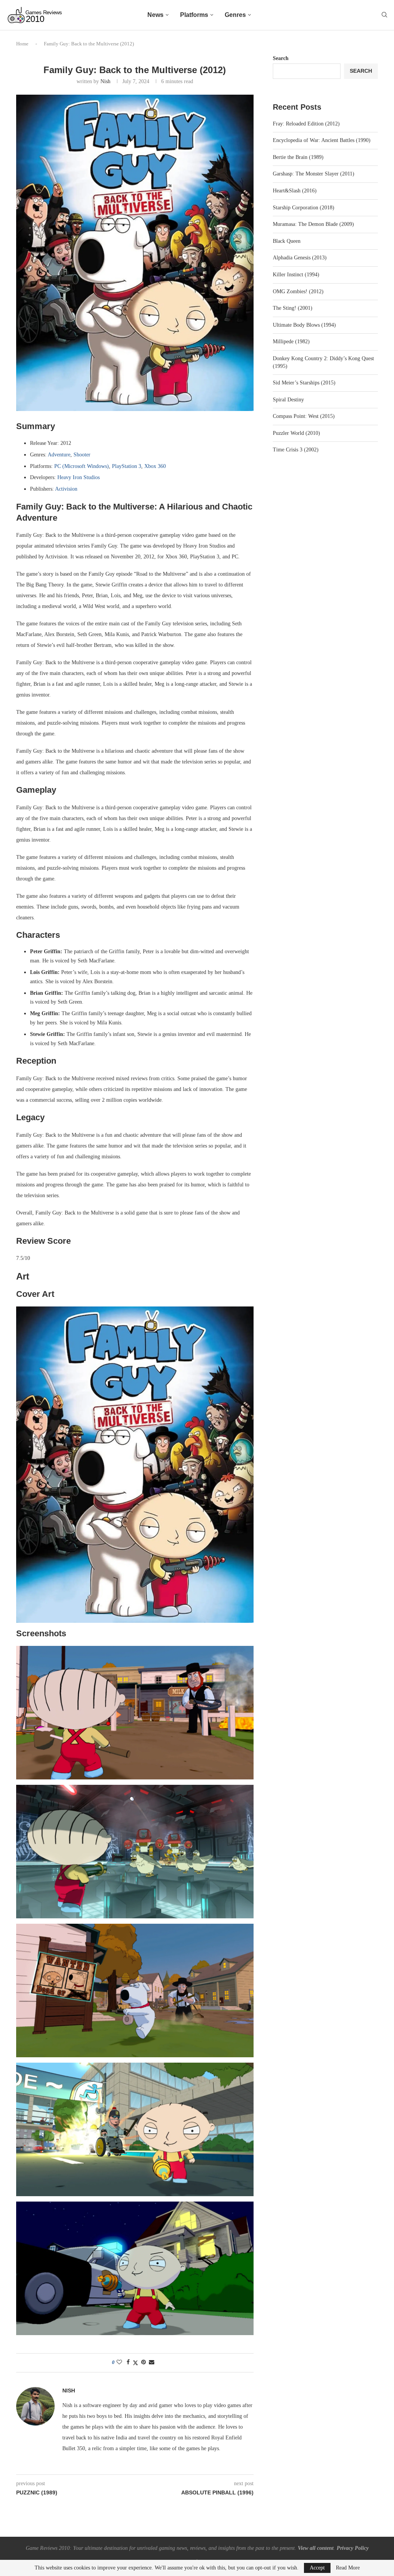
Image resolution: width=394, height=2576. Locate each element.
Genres (235, 15)
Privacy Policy (353, 2548)
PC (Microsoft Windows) (82, 466)
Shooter (82, 455)
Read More (348, 2568)
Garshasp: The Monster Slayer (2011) (314, 174)
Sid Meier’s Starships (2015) (304, 383)
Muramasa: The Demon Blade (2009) (313, 224)
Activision (66, 489)
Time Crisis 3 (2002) (296, 450)
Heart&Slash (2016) (295, 191)
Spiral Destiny (288, 400)
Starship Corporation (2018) (304, 208)
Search (281, 58)
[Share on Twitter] (135, 2363)
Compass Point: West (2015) (304, 416)
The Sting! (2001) (293, 308)
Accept (317, 2568)
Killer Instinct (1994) (296, 275)
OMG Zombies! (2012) (298, 292)
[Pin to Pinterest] (144, 2362)
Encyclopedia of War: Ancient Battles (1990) (322, 140)
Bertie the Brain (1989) (298, 157)
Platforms (194, 15)
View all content (316, 2548)
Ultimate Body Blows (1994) (304, 325)
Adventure (59, 455)
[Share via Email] (152, 2362)
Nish (105, 81)
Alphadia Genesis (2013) (300, 258)
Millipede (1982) (291, 342)
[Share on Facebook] (128, 2362)
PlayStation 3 (127, 466)
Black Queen (287, 241)
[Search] (384, 15)
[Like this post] (119, 2362)
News (155, 15)
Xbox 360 (155, 466)
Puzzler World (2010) (296, 433)
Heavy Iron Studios (78, 477)
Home (22, 44)
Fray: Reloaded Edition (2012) (306, 124)
